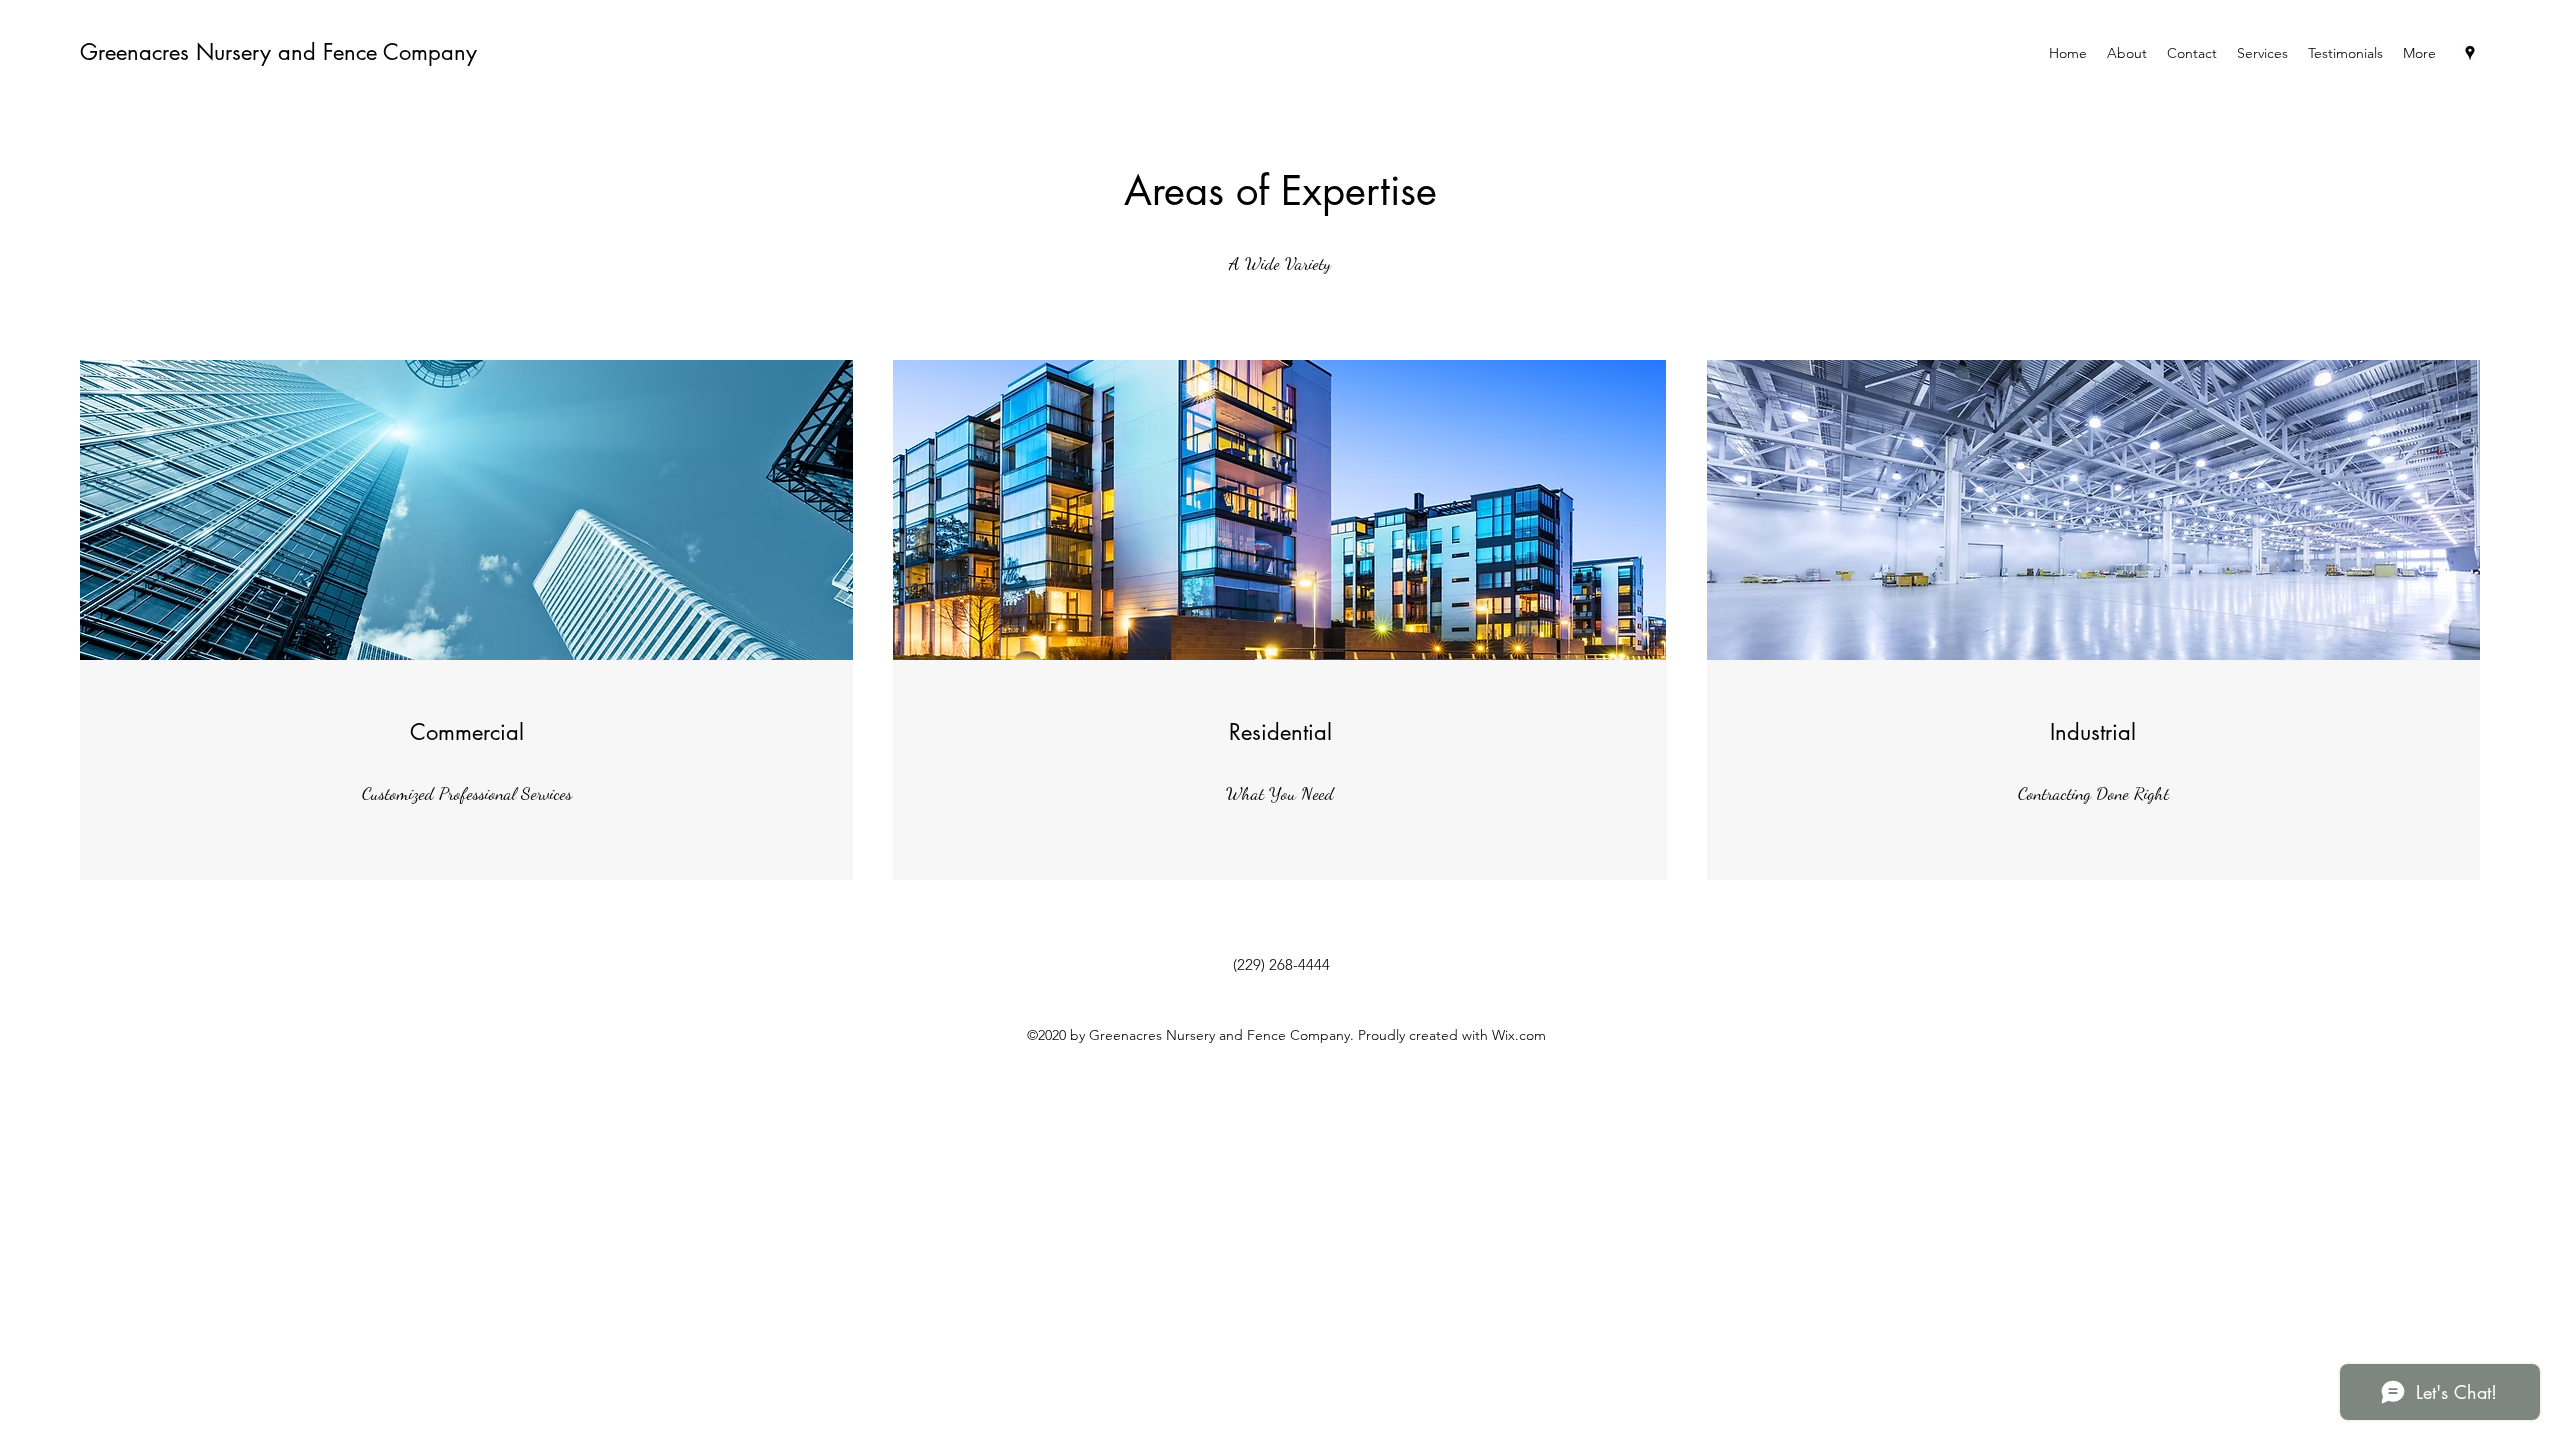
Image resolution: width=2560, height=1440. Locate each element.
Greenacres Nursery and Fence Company (278, 52)
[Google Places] (2470, 53)
